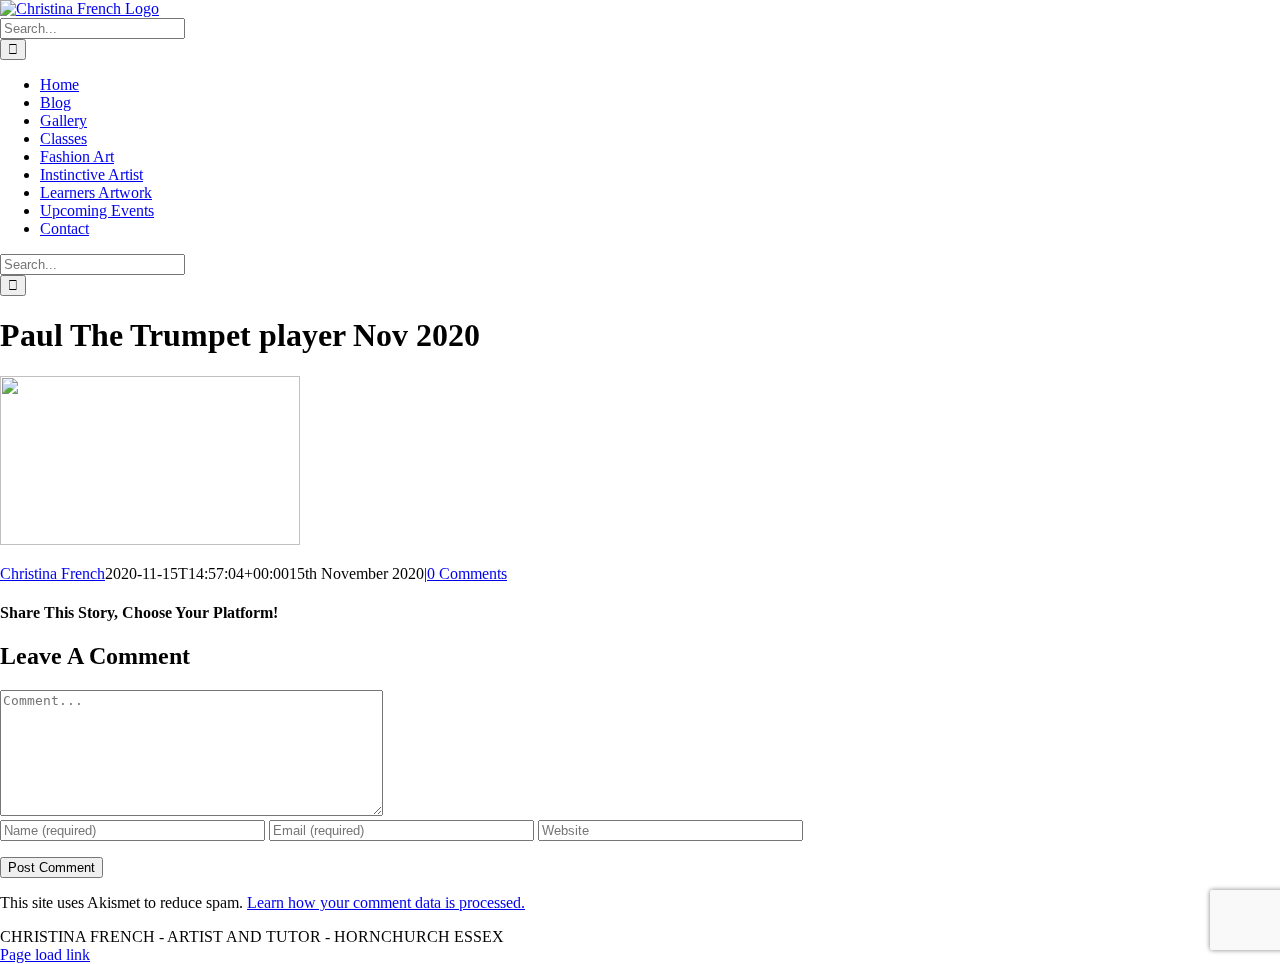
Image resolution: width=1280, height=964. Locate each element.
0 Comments (467, 573)
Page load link (45, 954)
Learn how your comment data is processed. (386, 902)
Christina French (52, 573)
